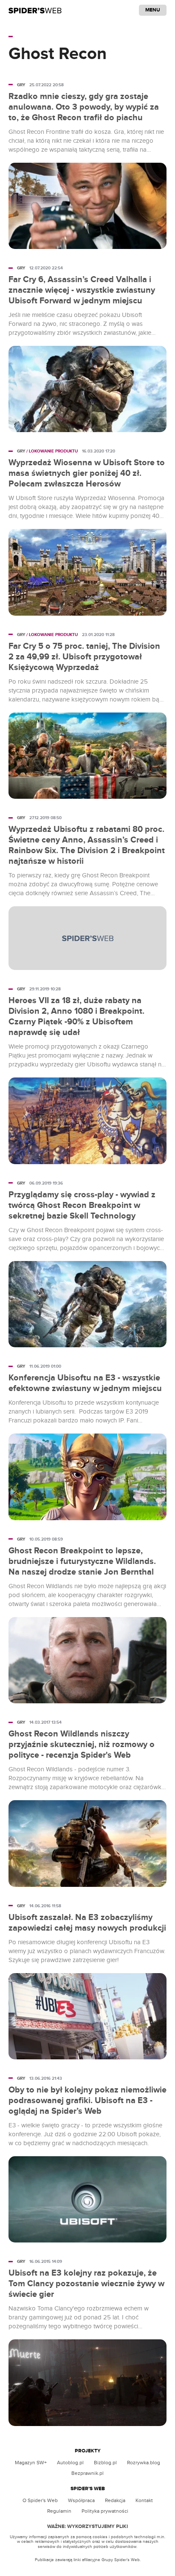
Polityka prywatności (105, 2511)
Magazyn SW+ (31, 2463)
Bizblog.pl (105, 2463)
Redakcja (115, 2500)
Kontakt (144, 2500)
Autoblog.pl (70, 2463)
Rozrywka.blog (144, 2463)
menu (153, 10)
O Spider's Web (40, 2500)
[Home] (35, 10)
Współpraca (81, 2500)
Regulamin (59, 2511)
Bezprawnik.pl (87, 2473)
